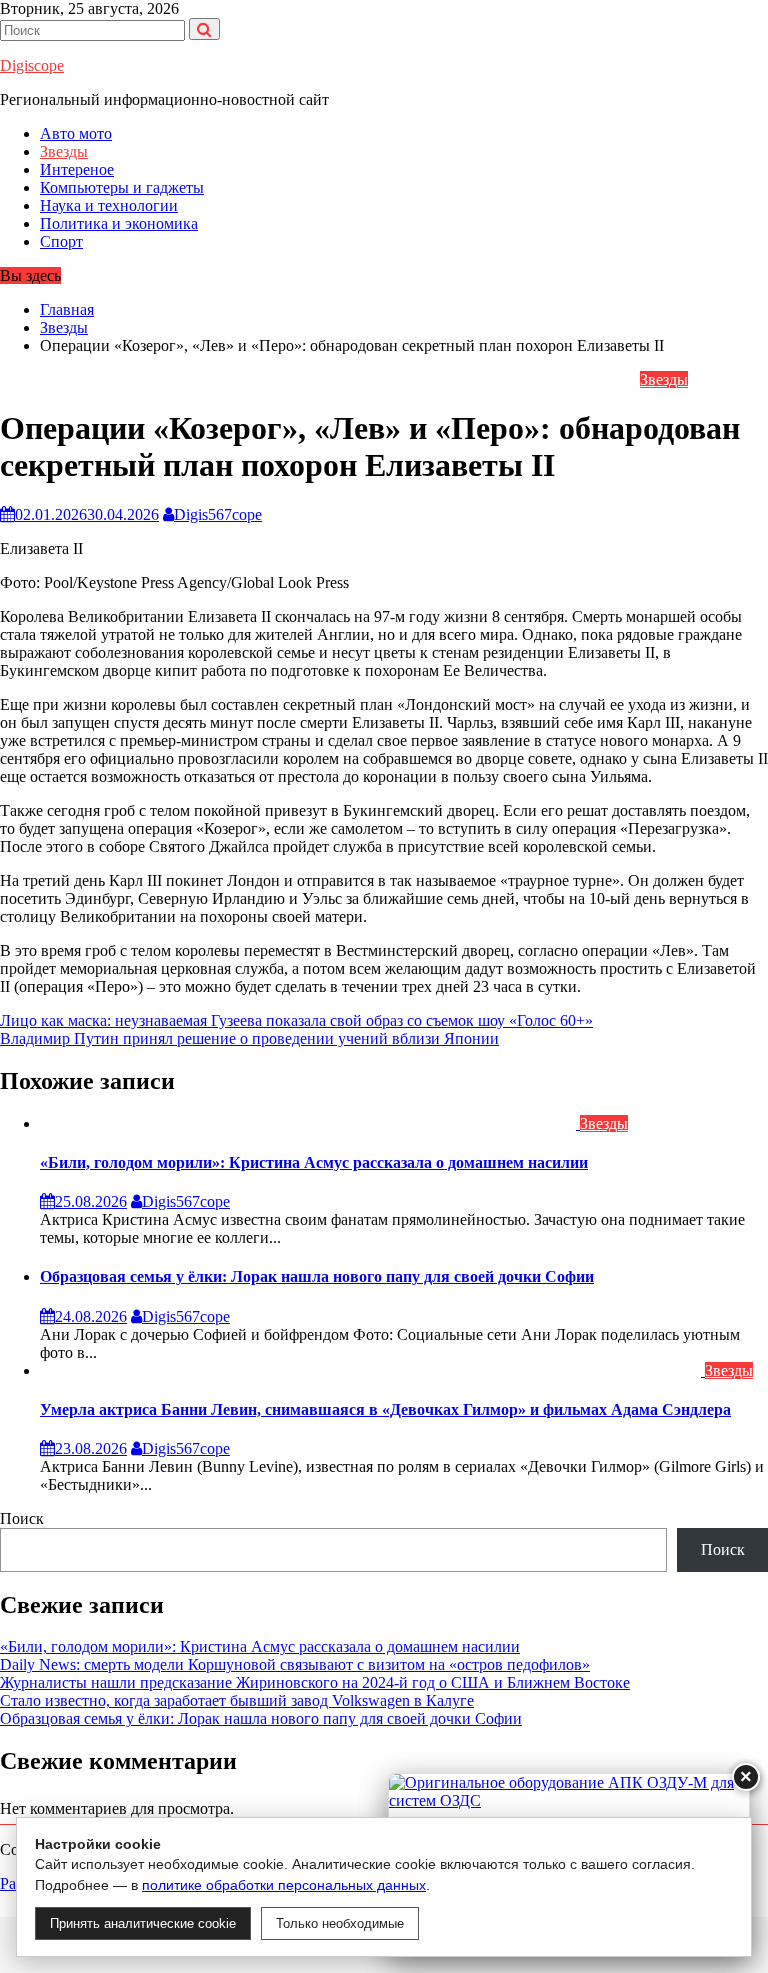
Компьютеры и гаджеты (122, 187)
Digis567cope (218, 514)
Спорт (61, 241)
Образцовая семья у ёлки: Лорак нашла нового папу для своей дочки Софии (317, 1276)
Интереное (77, 169)
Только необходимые (340, 1923)
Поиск (22, 1518)
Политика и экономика (119, 223)
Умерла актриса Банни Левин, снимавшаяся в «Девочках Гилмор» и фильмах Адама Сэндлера (385, 1409)
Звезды (64, 151)
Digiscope (32, 65)
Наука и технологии (109, 205)
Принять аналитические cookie (143, 1923)
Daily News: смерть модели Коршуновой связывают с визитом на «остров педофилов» (295, 1664)
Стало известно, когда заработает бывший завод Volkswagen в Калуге (237, 1700)
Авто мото (76, 133)
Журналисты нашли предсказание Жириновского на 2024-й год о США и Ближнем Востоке (315, 1682)
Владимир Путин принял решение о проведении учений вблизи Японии (249, 1038)
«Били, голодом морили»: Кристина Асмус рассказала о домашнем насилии (314, 1162)
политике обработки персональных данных (284, 1885)
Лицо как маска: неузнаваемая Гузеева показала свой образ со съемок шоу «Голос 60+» (296, 1020)
